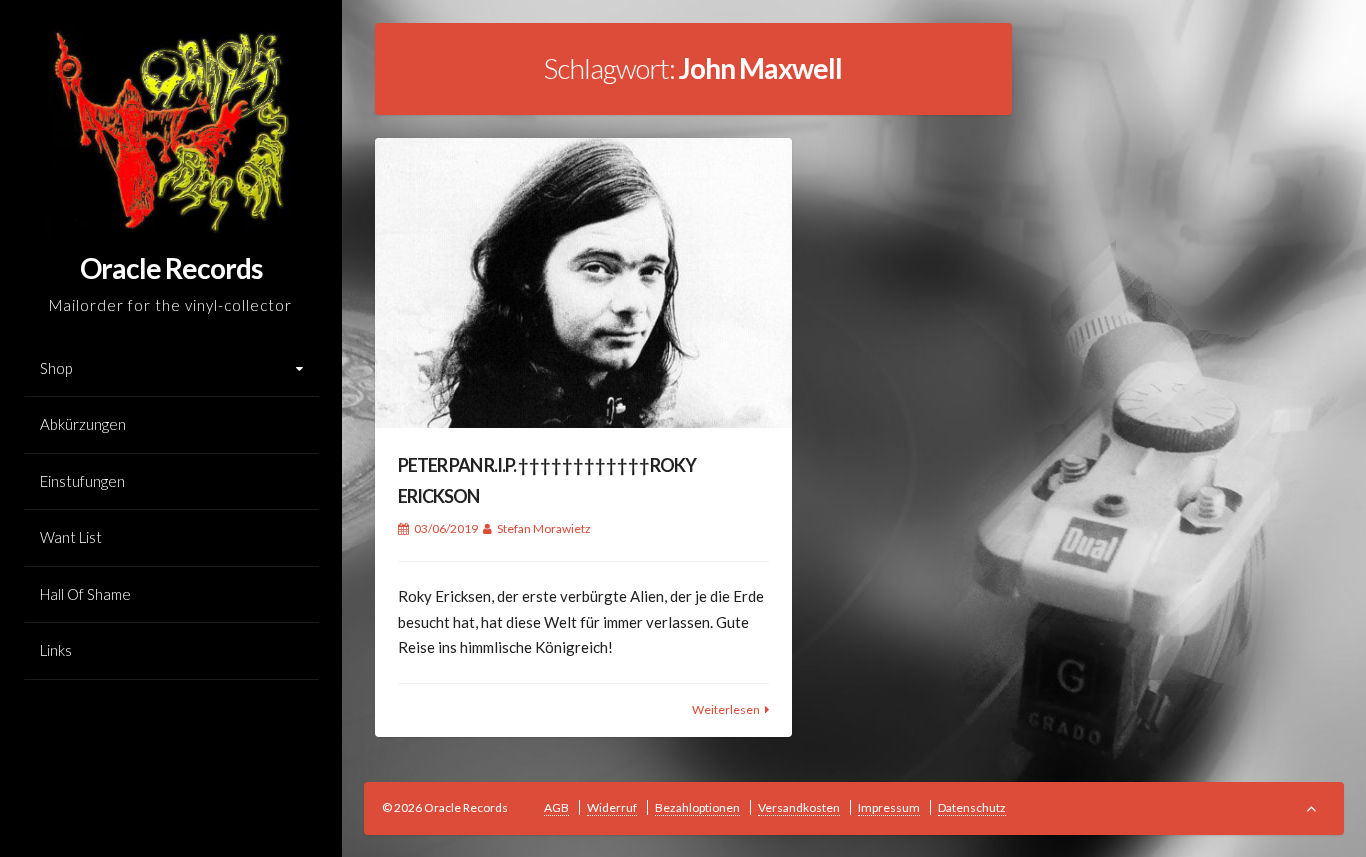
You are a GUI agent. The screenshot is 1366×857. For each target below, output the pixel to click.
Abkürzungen (83, 424)
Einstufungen (82, 481)
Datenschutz (972, 807)
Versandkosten (799, 807)
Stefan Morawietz (544, 528)
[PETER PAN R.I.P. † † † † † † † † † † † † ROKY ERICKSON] (583, 283)
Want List (71, 537)
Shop (56, 368)
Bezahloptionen (697, 807)
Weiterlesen (726, 709)
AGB (556, 807)
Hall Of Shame (85, 594)
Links (56, 650)
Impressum (889, 807)
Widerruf (612, 807)
